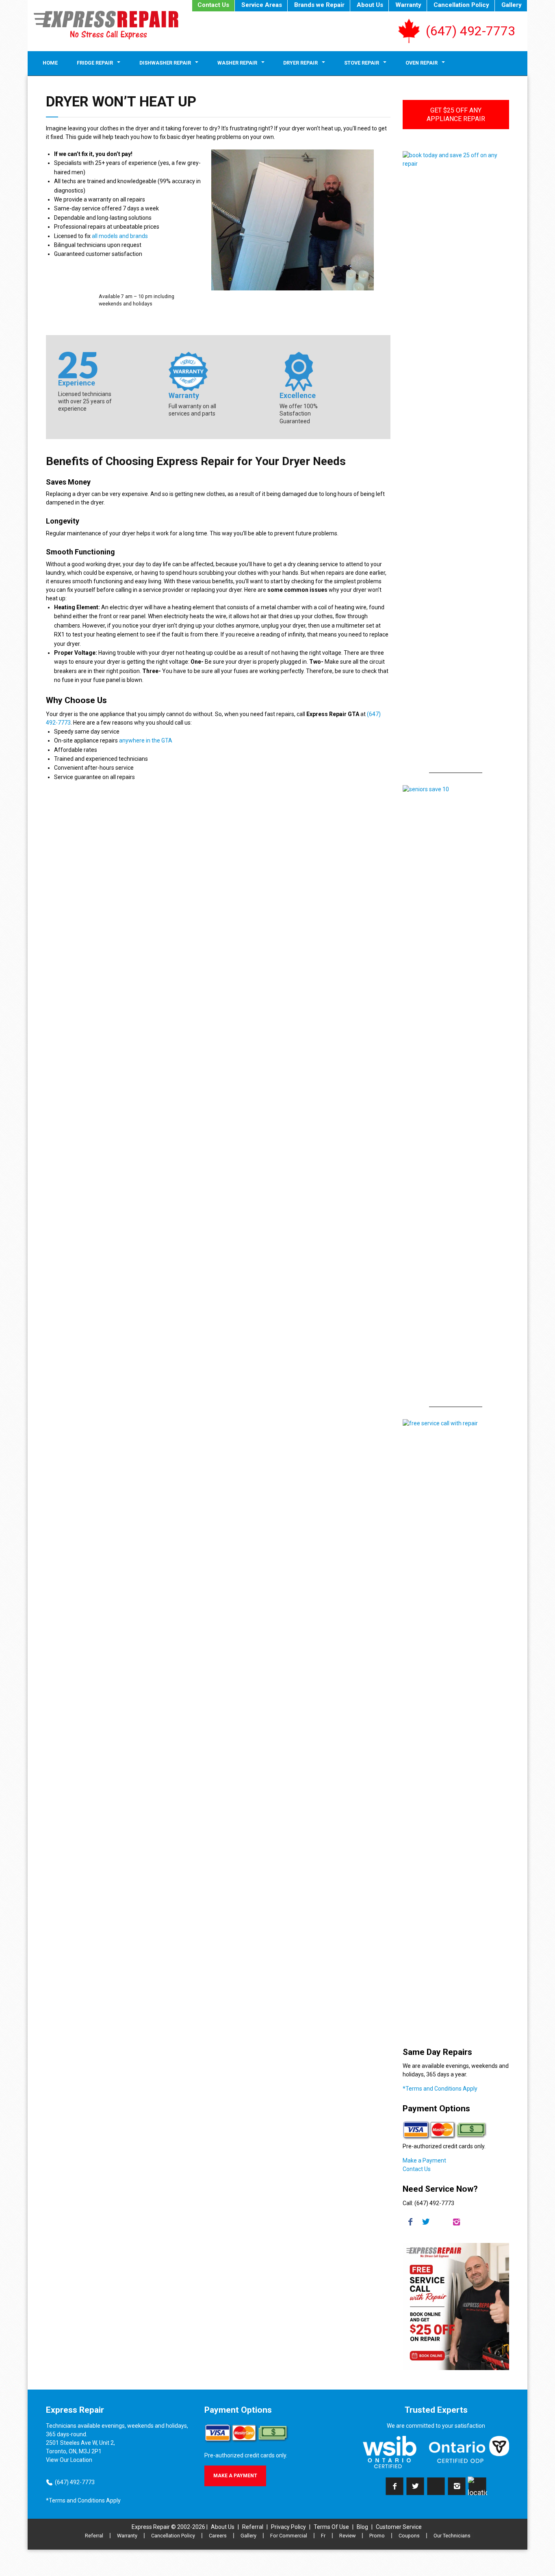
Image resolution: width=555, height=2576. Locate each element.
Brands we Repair (319, 5)
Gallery (512, 5)
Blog (362, 2527)
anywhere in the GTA (146, 740)
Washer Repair (237, 63)
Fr (323, 2536)
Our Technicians (452, 2536)
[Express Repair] (106, 25)
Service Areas (262, 5)
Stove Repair (362, 63)
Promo (377, 2536)
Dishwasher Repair (165, 63)
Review (347, 2536)
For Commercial (289, 2536)
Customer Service (399, 2527)
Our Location (76, 2460)
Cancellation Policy (461, 5)
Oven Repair (422, 63)
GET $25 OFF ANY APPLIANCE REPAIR (456, 115)
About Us (370, 5)
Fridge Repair (95, 63)
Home (50, 63)
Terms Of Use (331, 2527)
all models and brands (120, 236)
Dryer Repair (300, 63)
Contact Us (213, 5)
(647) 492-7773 (470, 31)
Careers (218, 2536)
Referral (253, 2527)
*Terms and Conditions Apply (440, 2089)
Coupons (409, 2536)
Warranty (408, 5)
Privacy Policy (288, 2527)
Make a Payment (424, 2160)
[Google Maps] (477, 2486)
